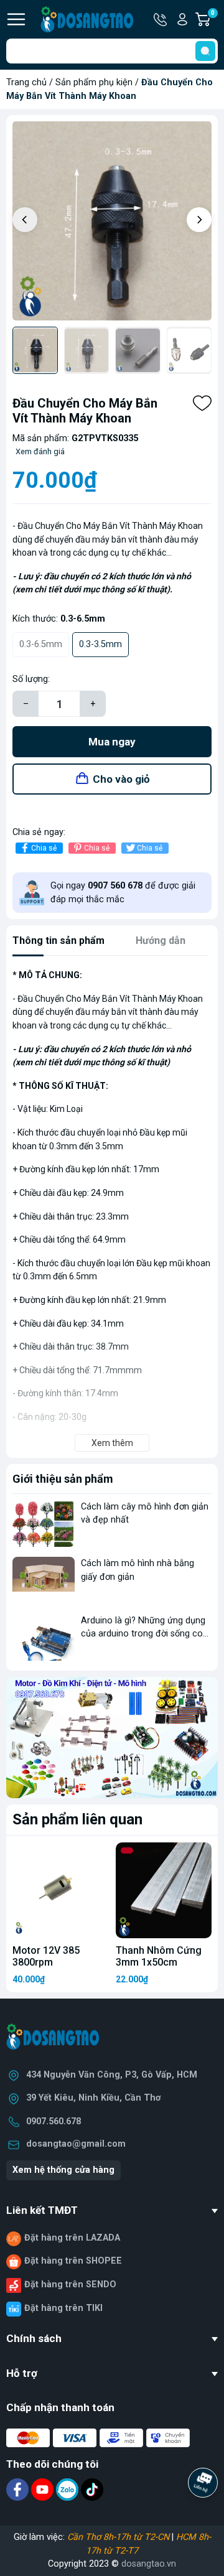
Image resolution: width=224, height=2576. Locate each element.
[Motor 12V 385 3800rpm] (60, 1890)
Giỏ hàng (214, 20)
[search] (205, 51)
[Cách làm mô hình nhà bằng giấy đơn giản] (44, 1580)
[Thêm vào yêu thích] (202, 403)
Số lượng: (31, 679)
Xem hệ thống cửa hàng (63, 2170)
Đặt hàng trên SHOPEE (73, 2261)
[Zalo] (68, 2489)
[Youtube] (44, 2489)
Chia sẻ (44, 848)
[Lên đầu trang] (204, 2517)
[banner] (112, 1737)
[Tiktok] (92, 2489)
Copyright (68, 2564)
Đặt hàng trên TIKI (63, 2308)
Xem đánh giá (40, 451)
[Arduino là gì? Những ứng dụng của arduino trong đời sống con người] (44, 1637)
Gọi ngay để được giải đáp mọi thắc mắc (123, 893)
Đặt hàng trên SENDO (70, 2284)
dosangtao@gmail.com (76, 2144)
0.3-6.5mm (41, 644)
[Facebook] (19, 2489)
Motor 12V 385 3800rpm (46, 1956)
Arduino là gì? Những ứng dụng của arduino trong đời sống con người (144, 1634)
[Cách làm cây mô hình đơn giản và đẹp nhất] (44, 1524)
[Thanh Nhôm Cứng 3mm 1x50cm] (164, 1890)
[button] (199, 220)
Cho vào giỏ (121, 779)
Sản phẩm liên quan (77, 1819)
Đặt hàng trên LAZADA (72, 2238)
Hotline (161, 19)
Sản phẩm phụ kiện (94, 82)
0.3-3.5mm (100, 644)
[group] (112, 221)
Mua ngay (112, 742)
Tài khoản (182, 19)
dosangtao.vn (149, 2564)
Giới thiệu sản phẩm (63, 1479)
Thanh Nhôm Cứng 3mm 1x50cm (159, 1956)
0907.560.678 (54, 2121)
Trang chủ (26, 82)
